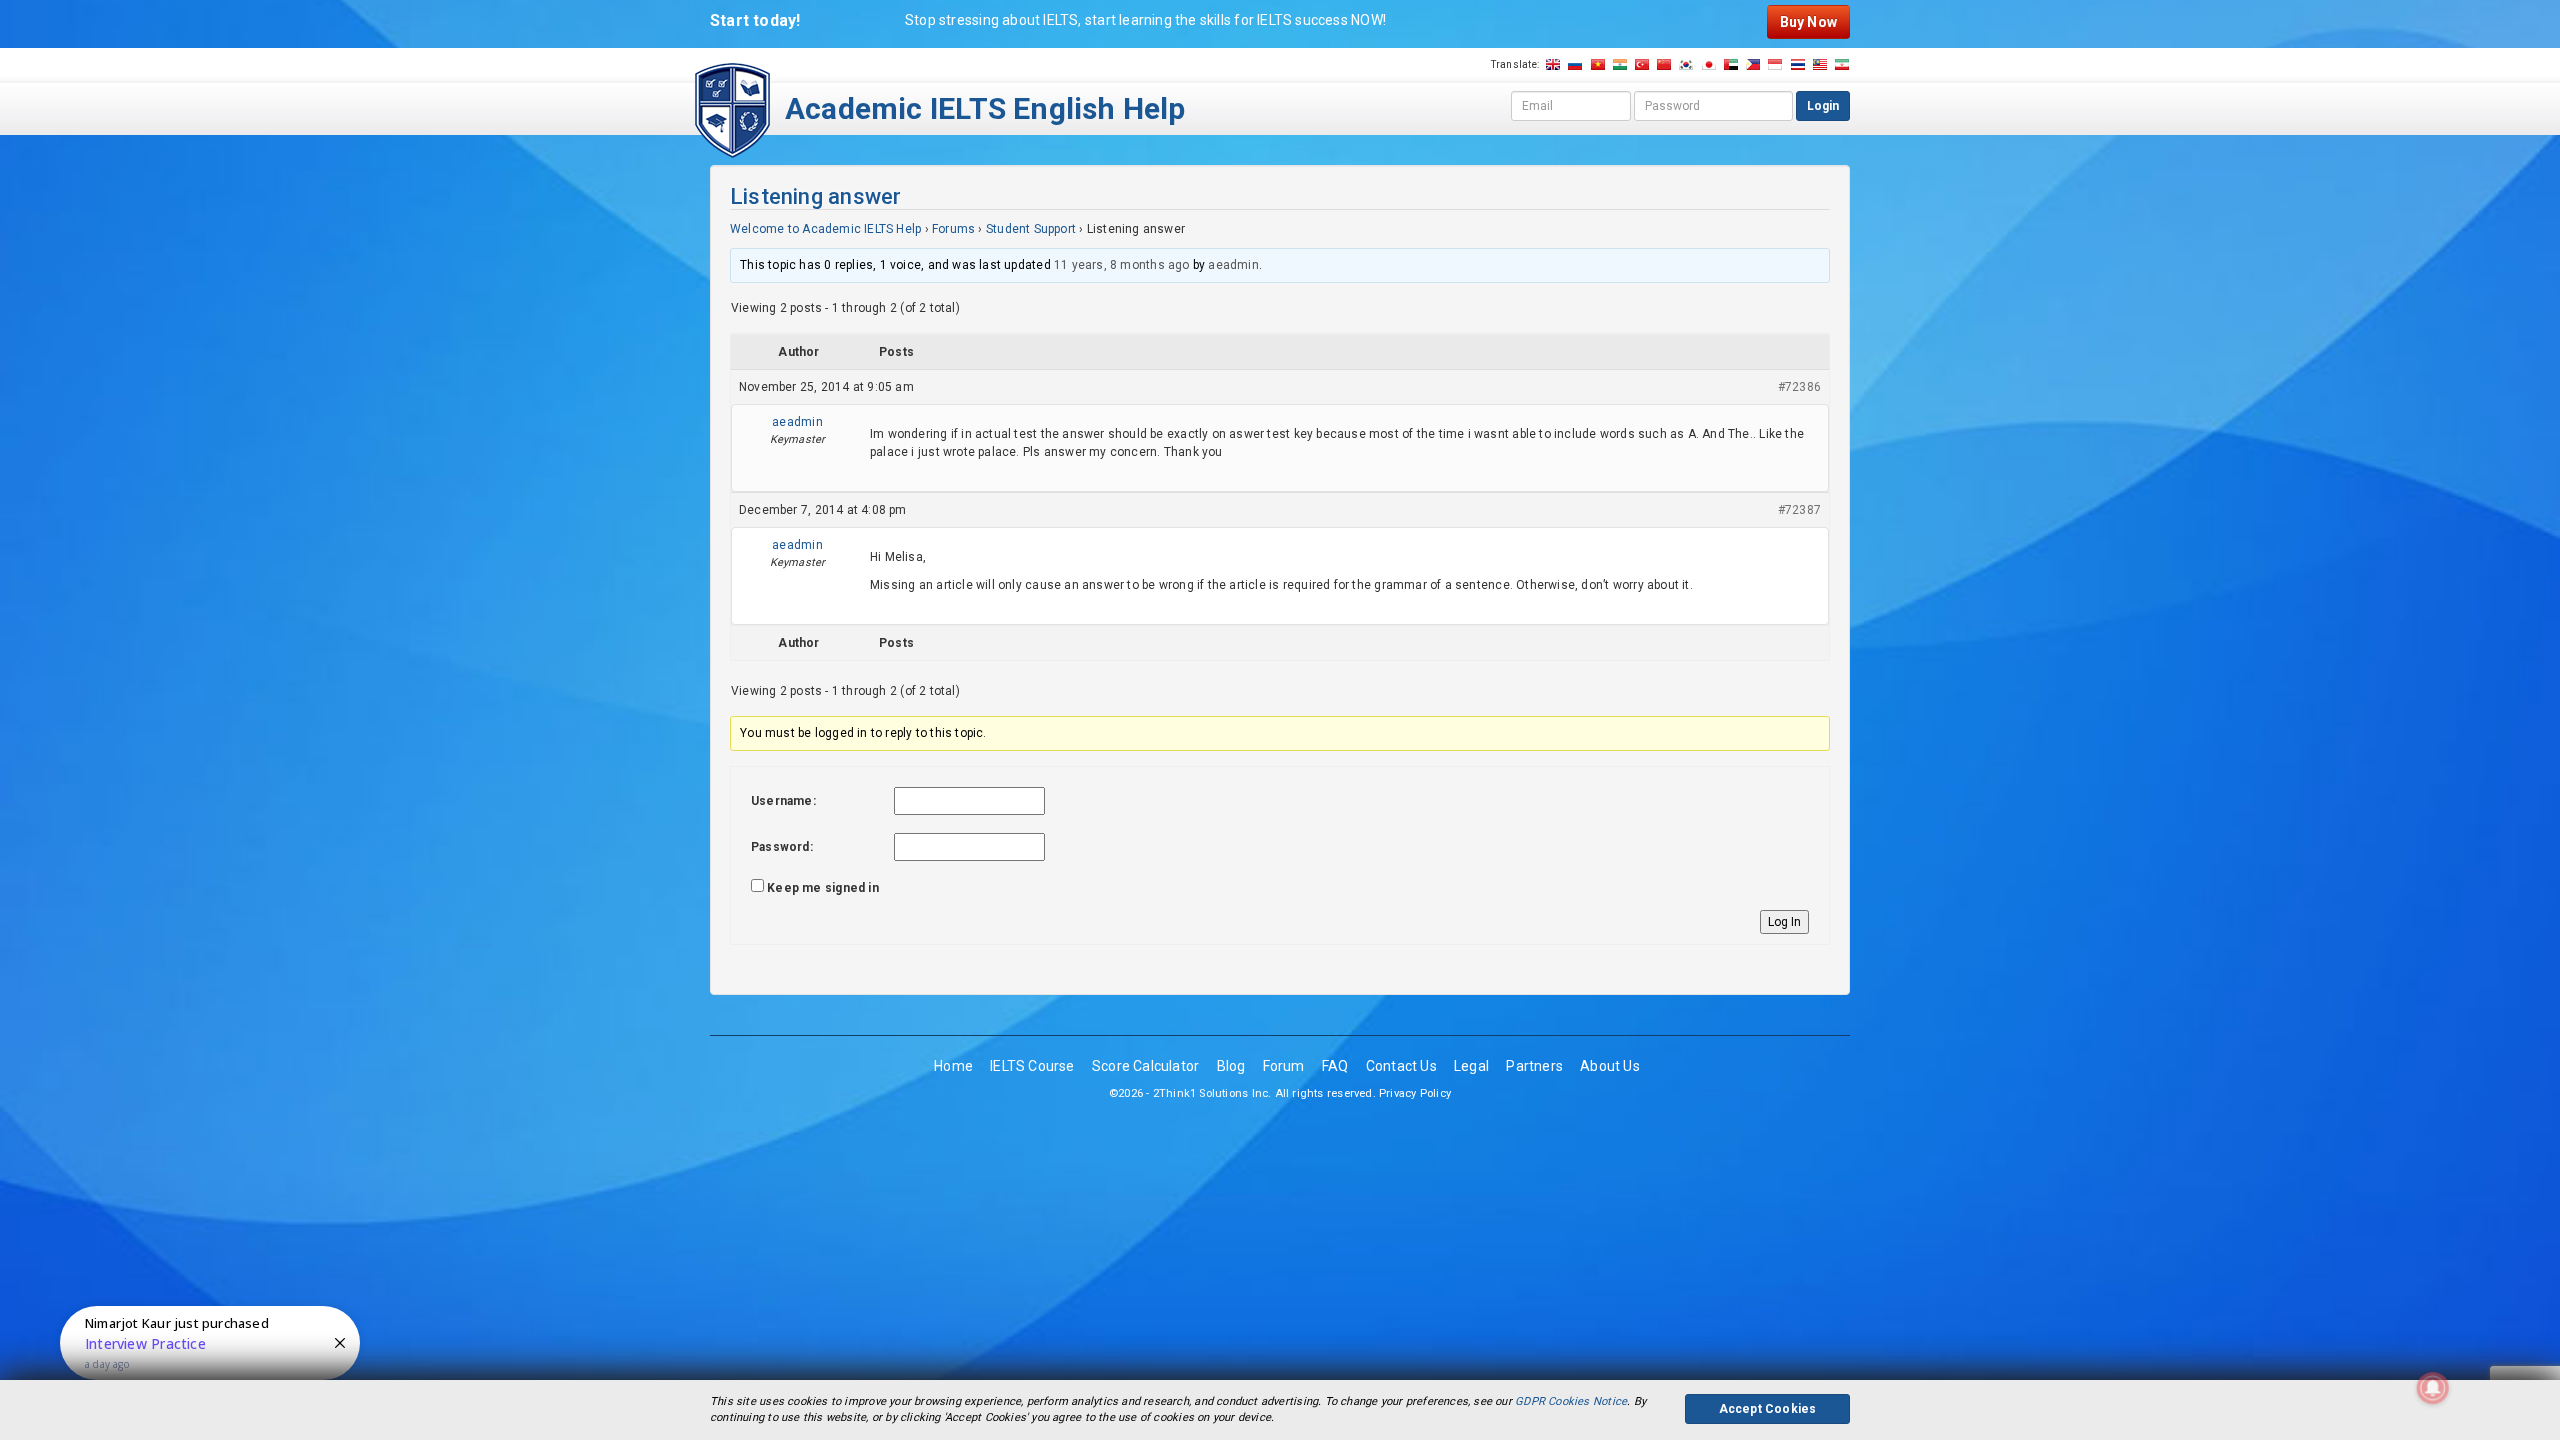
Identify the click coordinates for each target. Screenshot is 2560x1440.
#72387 (1799, 510)
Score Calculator (1145, 1066)
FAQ (1335, 1066)
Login (1823, 106)
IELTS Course (1032, 1066)
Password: (782, 847)
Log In (1784, 922)
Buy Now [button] (1808, 22)
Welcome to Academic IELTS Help (825, 229)
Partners (1534, 1066)
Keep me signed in (823, 888)
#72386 (1799, 387)
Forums (953, 229)
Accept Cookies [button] (1768, 1409)
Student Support (1031, 229)
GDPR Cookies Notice (1571, 1401)
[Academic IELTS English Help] (732, 109)
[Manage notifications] (2433, 1388)
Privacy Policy (1415, 1093)
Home (953, 1066)
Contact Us (1401, 1066)
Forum (1284, 1066)
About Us (1610, 1066)
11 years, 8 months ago (1122, 265)
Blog (1231, 1066)
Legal (1471, 1066)
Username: (783, 801)
